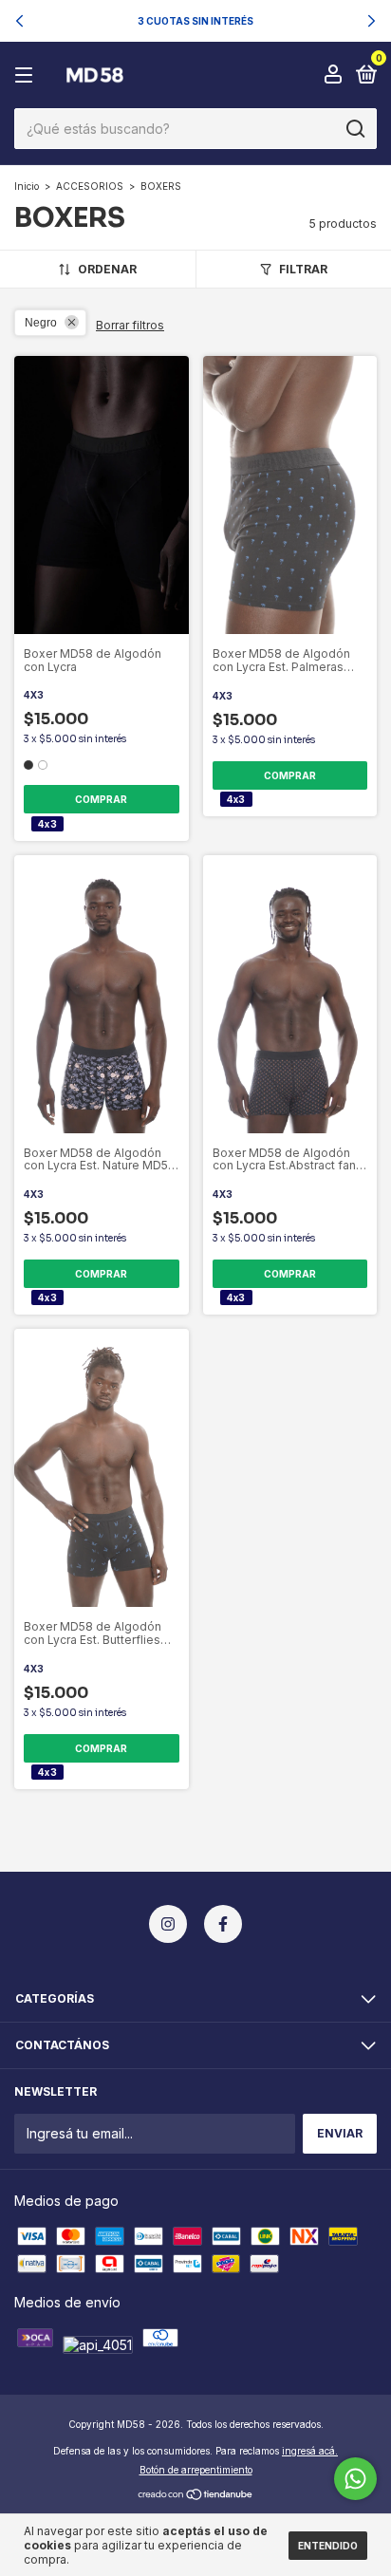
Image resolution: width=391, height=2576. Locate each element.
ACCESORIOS (90, 186)
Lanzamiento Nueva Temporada (175, 20)
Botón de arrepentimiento (196, 2470)
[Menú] (27, 75)
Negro (41, 323)
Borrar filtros (130, 325)
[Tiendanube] (196, 2496)
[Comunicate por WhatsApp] (355, 2479)
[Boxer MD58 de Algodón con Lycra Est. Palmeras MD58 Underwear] (223, 364)
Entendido (328, 2546)
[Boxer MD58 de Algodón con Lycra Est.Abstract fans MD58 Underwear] (223, 863)
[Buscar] (354, 129)
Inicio (27, 186)
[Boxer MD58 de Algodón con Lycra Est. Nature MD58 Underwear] (34, 863)
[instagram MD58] (168, 1924)
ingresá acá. (310, 2451)
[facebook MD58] (223, 1924)
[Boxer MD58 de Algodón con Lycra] (34, 364)
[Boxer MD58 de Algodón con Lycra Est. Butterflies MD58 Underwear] (34, 1337)
